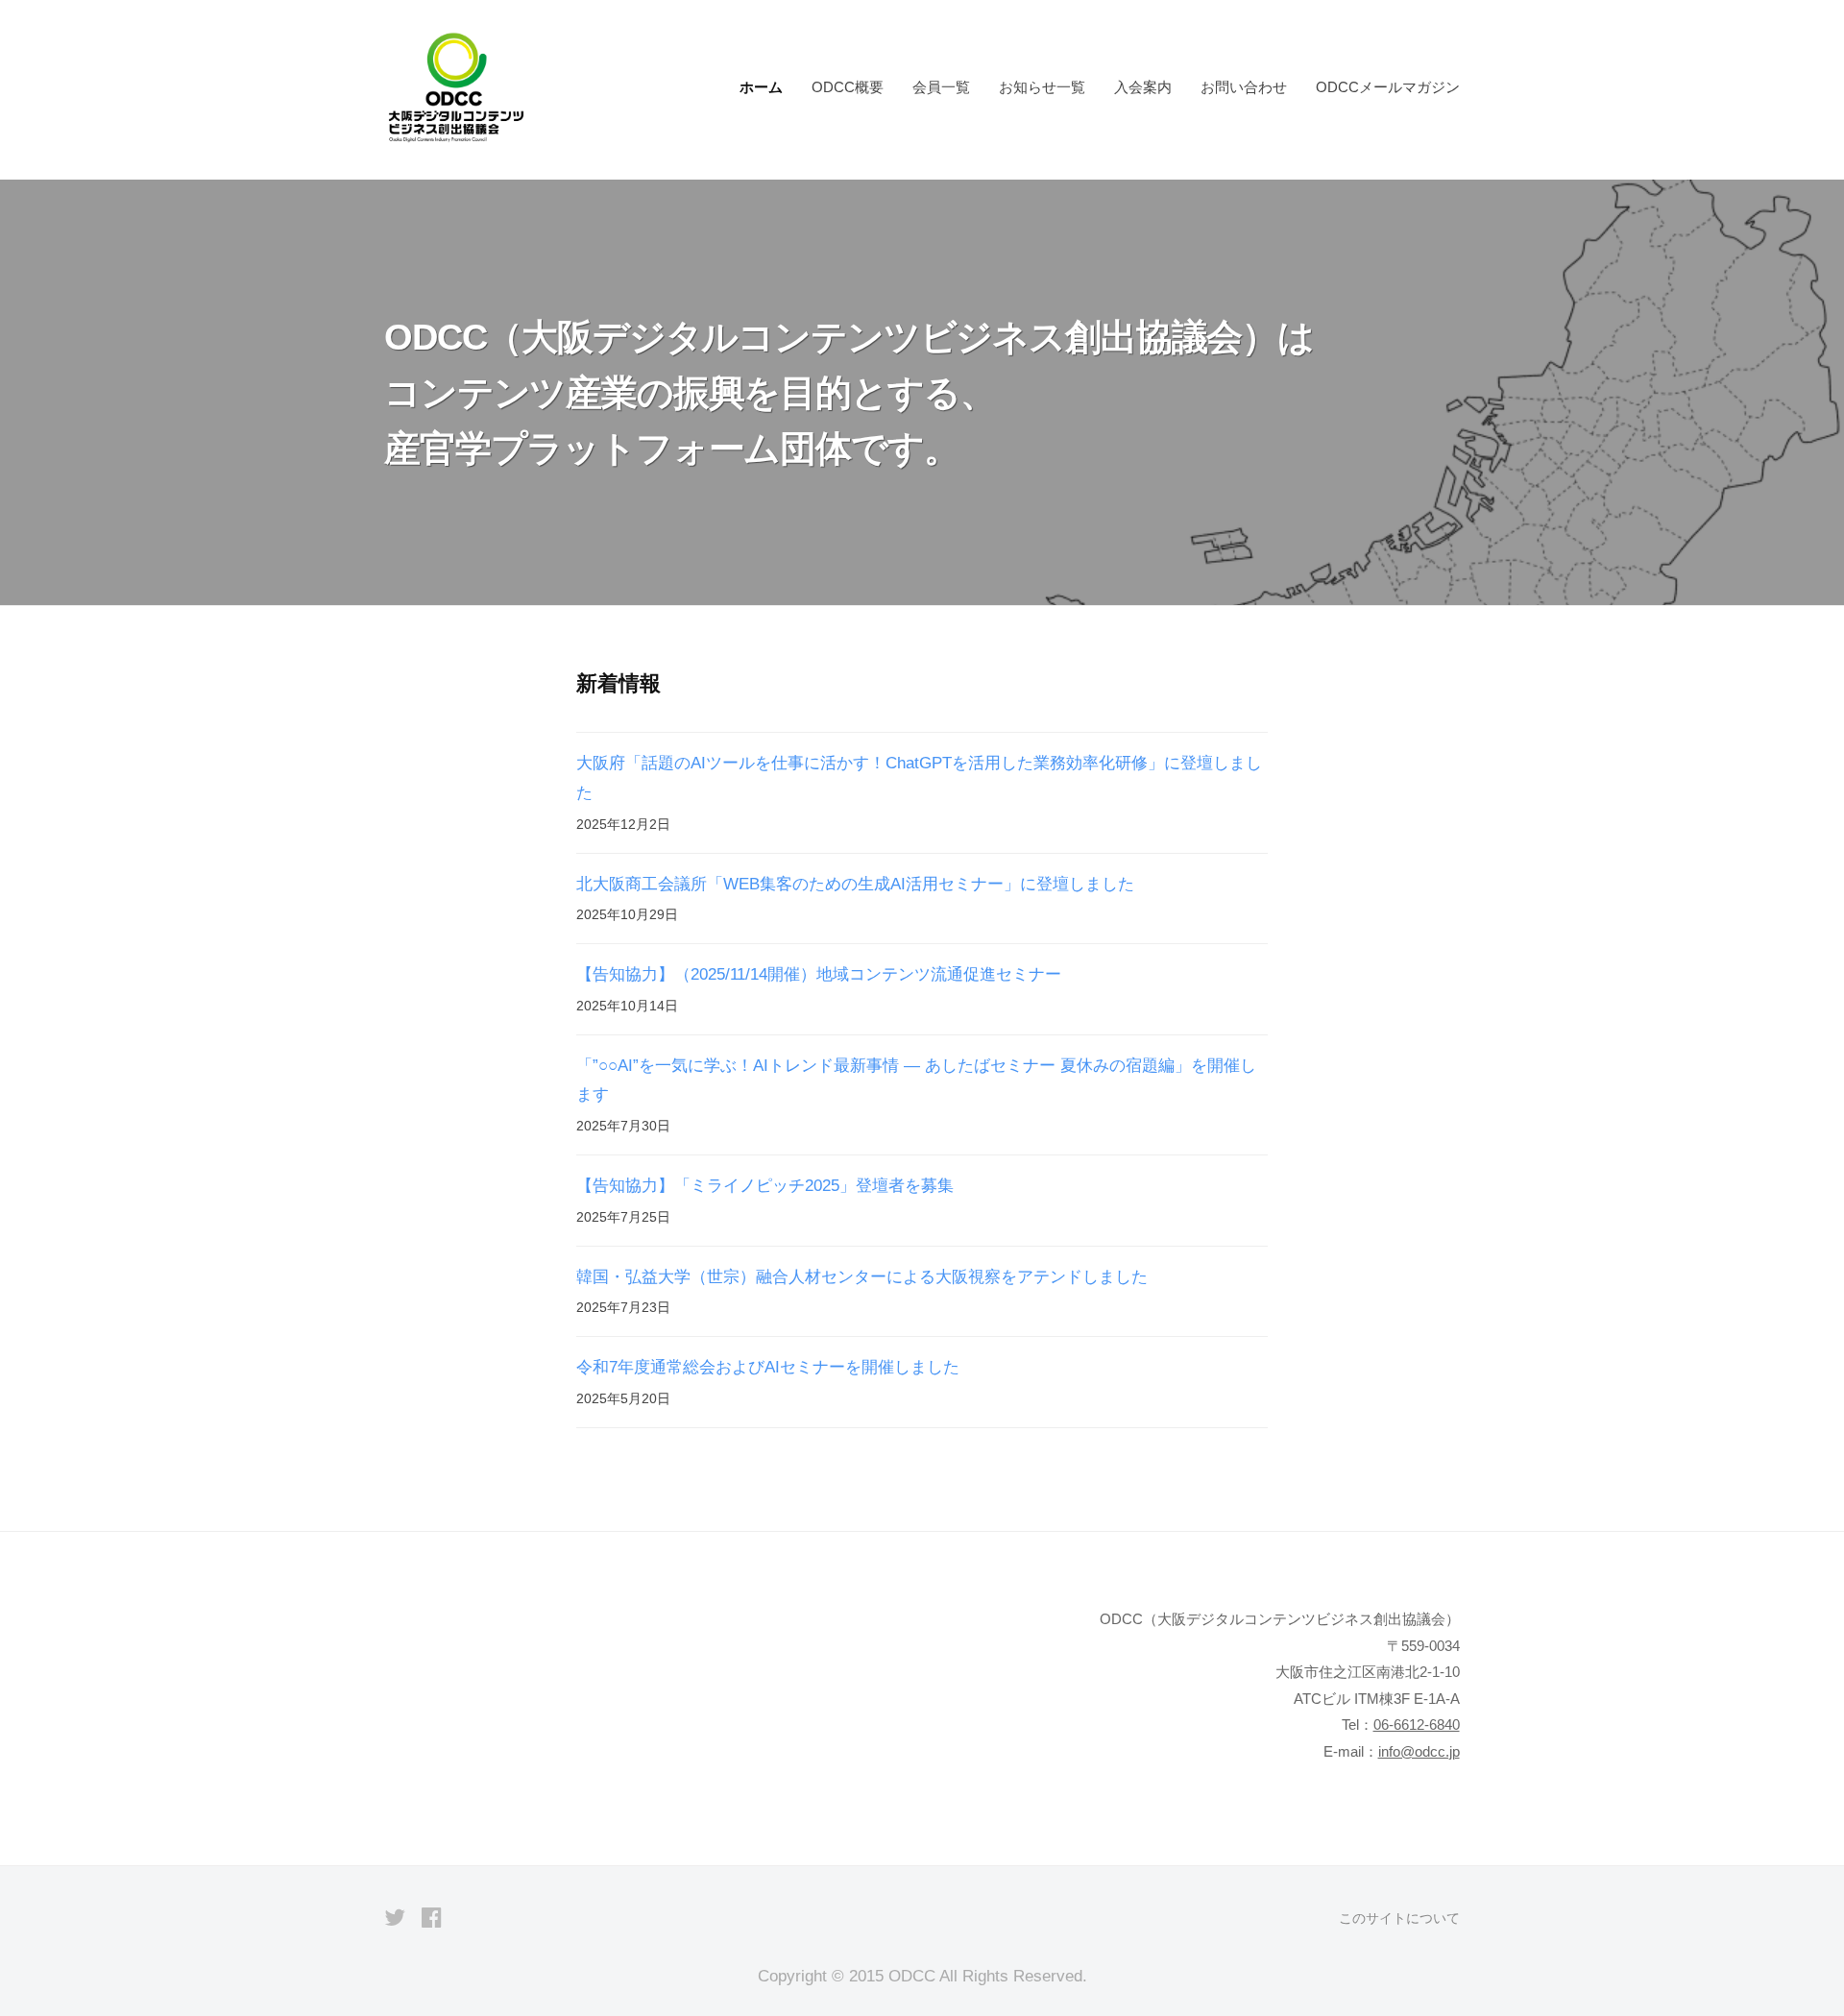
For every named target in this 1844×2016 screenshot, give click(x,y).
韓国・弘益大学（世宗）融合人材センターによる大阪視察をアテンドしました (862, 1277)
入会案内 (1143, 87)
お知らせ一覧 (1042, 87)
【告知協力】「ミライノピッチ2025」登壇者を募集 (765, 1186)
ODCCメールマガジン (1388, 87)
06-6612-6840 (1417, 1725)
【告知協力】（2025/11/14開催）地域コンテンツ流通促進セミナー (819, 974)
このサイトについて (1399, 1918)
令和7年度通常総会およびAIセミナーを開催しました (768, 1367)
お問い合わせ (1244, 87)
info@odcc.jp (1419, 1751)
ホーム (761, 87)
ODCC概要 (848, 87)
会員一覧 (941, 87)
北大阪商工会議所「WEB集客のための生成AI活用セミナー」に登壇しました (855, 884)
